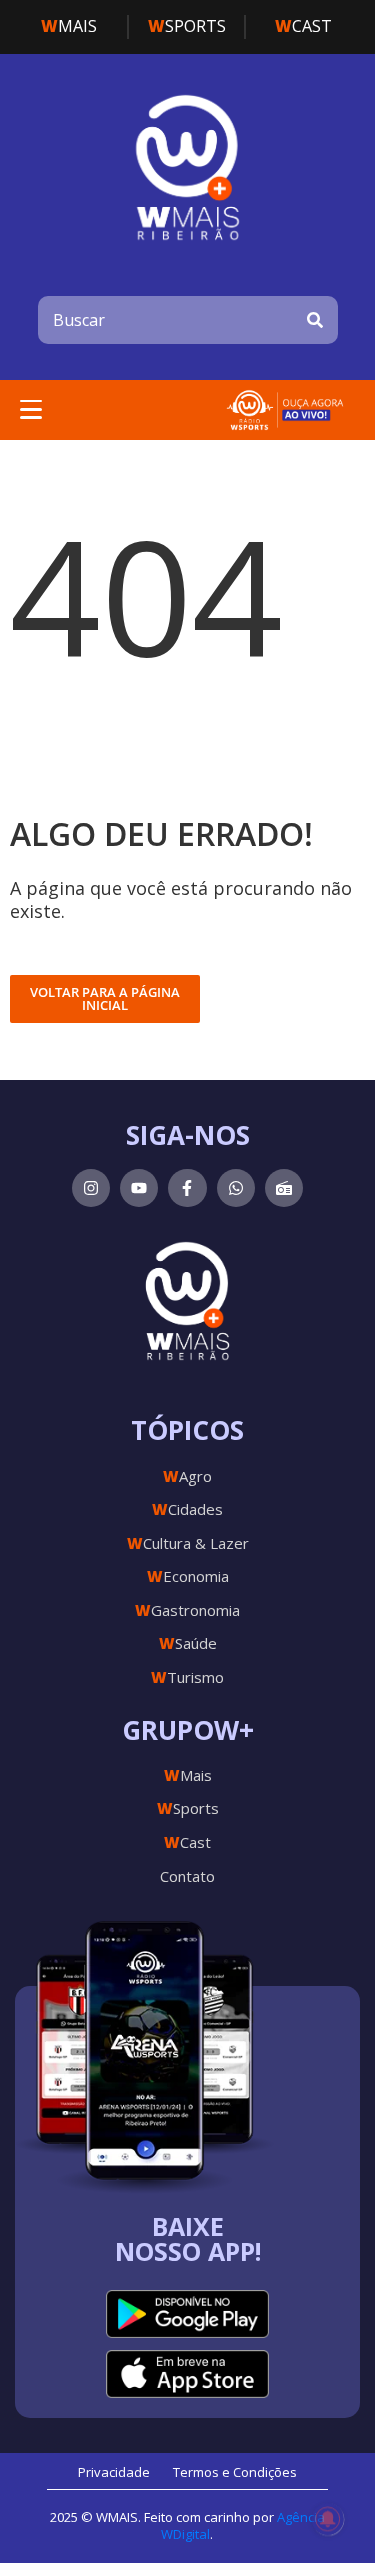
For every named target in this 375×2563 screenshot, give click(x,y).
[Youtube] (139, 1188)
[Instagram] (91, 1188)
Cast (303, 26)
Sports (187, 26)
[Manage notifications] (328, 2519)
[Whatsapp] (236, 1188)
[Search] (315, 320)
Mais (69, 26)
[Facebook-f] (187, 1188)
